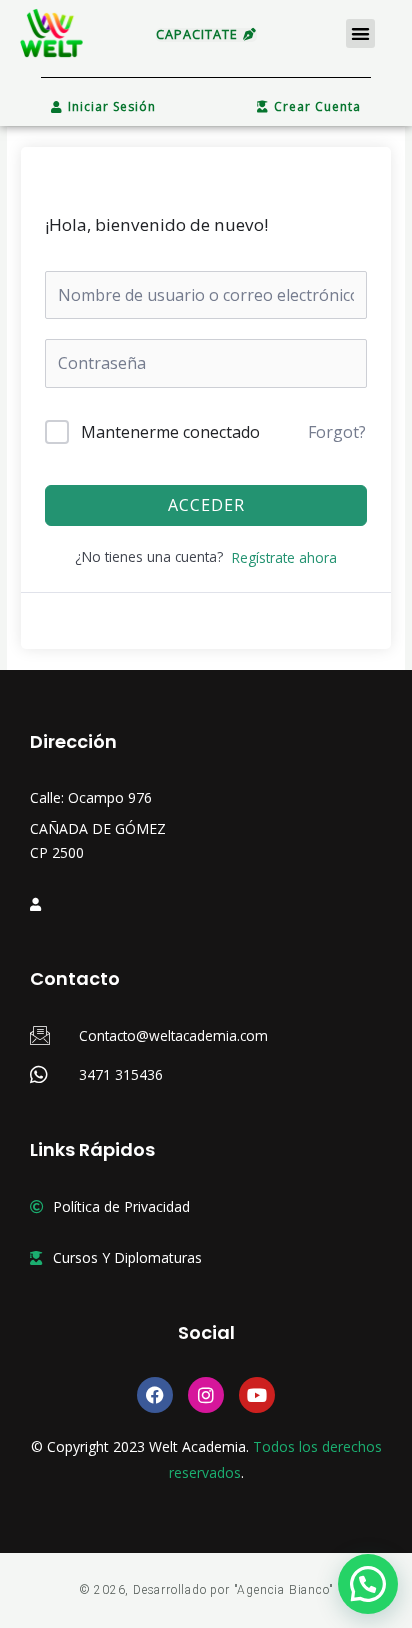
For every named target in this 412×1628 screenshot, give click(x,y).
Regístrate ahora (284, 557)
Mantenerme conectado (170, 432)
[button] (360, 33)
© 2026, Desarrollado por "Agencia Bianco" (206, 1590)
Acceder (206, 505)
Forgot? (337, 432)
